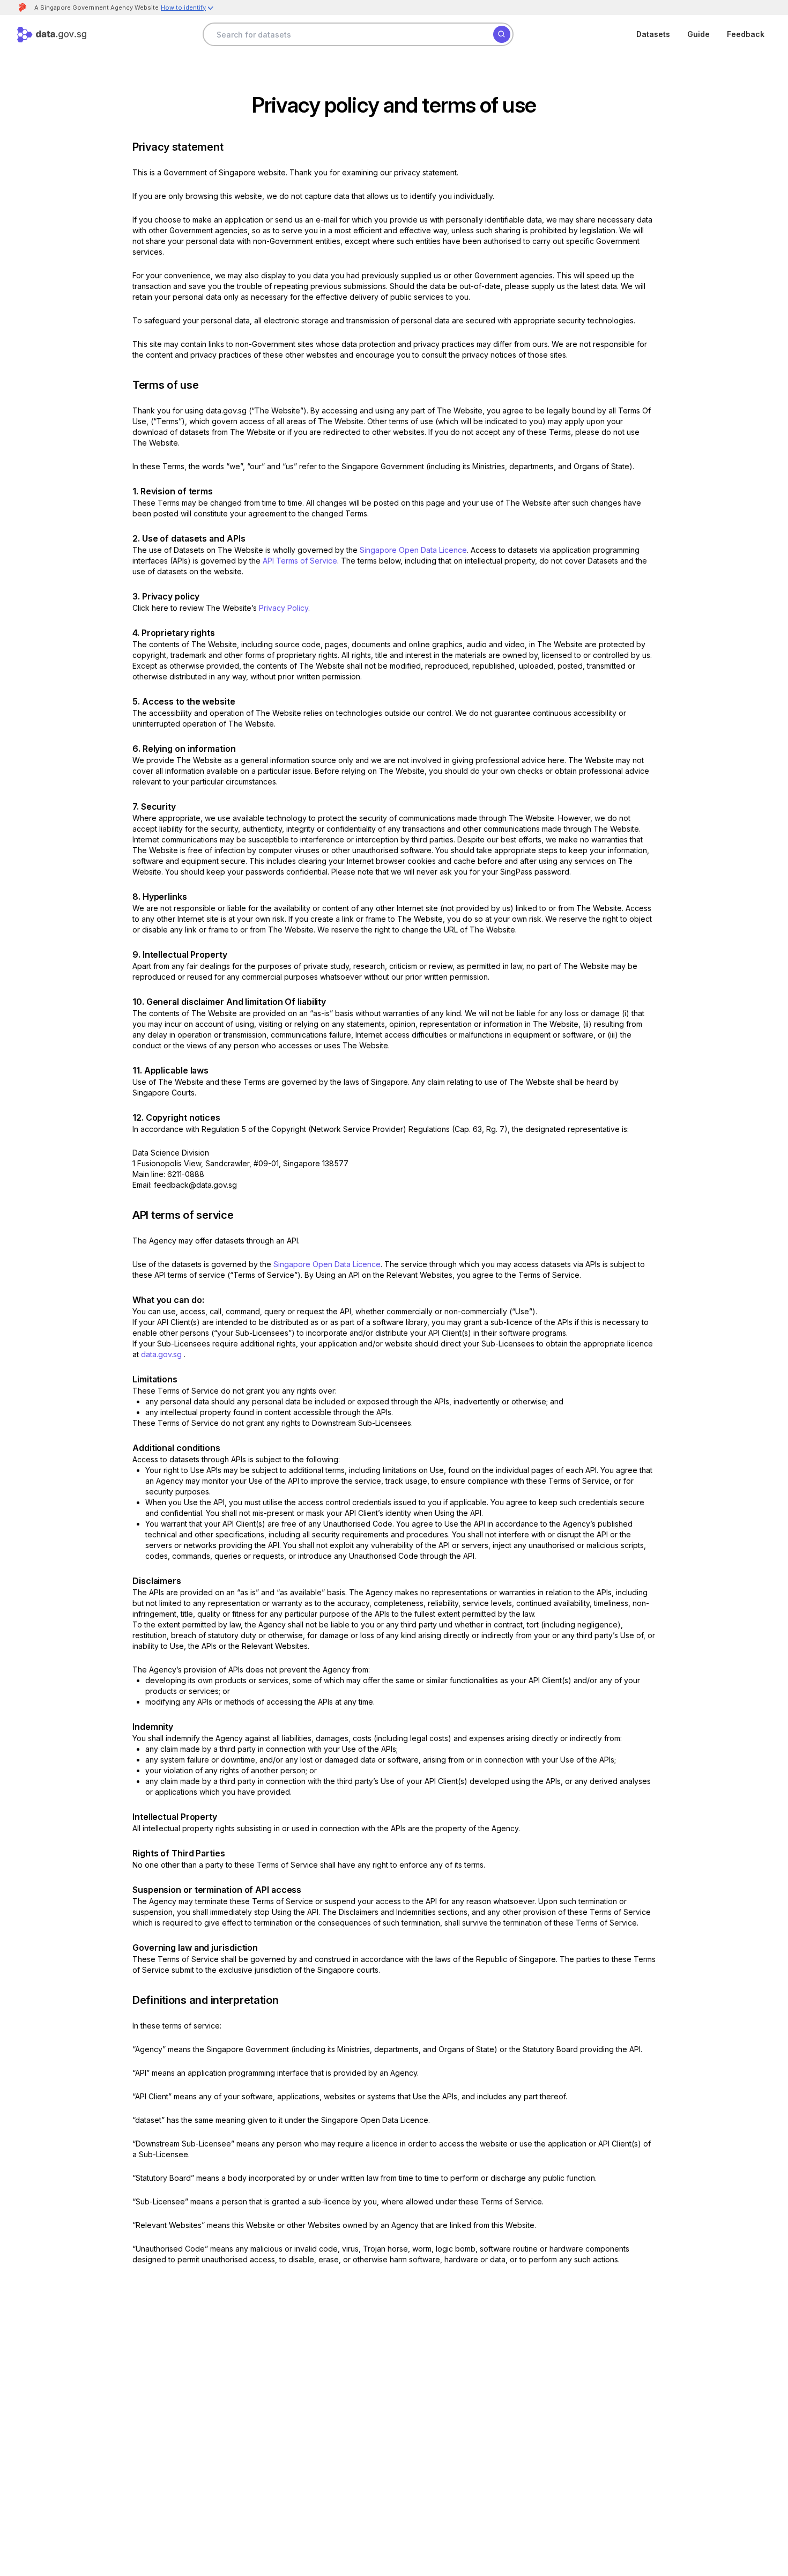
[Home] (52, 35)
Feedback (746, 34)
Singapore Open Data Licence (413, 550)
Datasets (653, 34)
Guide (698, 34)
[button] (188, 9)
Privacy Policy (284, 608)
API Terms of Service (300, 561)
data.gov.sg (161, 1354)
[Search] (502, 34)
